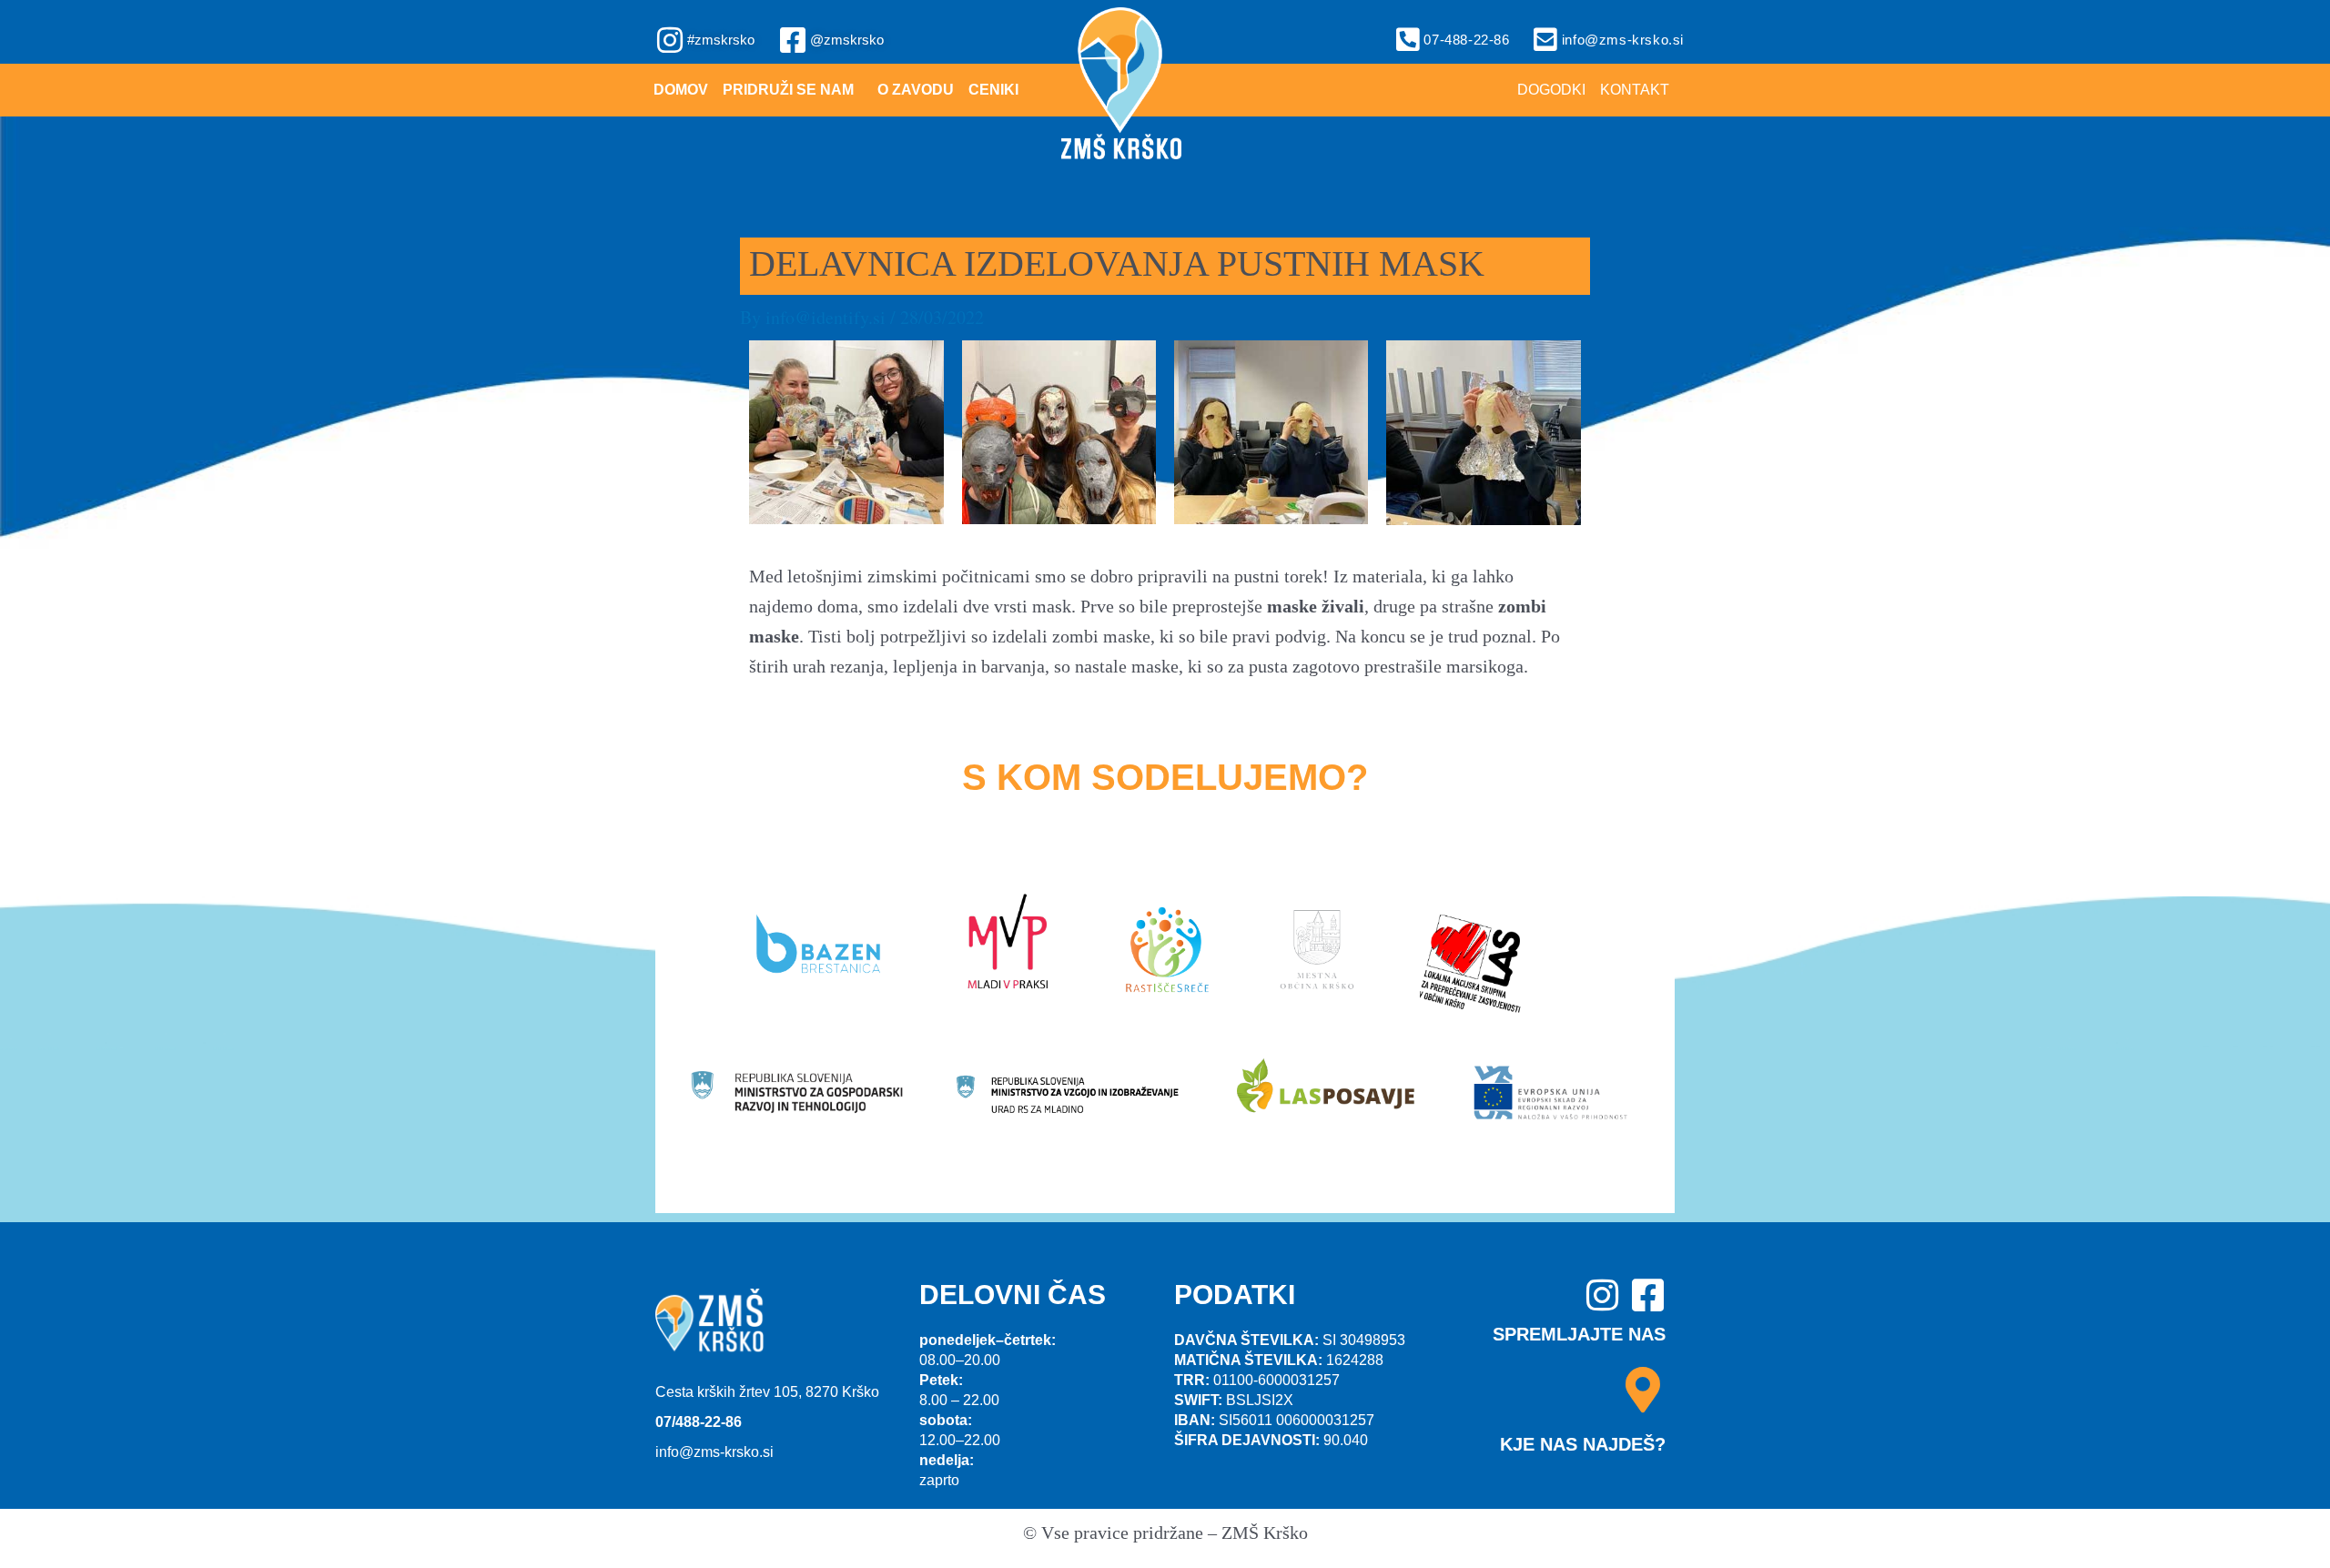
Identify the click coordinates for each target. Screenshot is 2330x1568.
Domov (681, 90)
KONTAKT (1635, 90)
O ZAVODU (916, 90)
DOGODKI (1551, 90)
